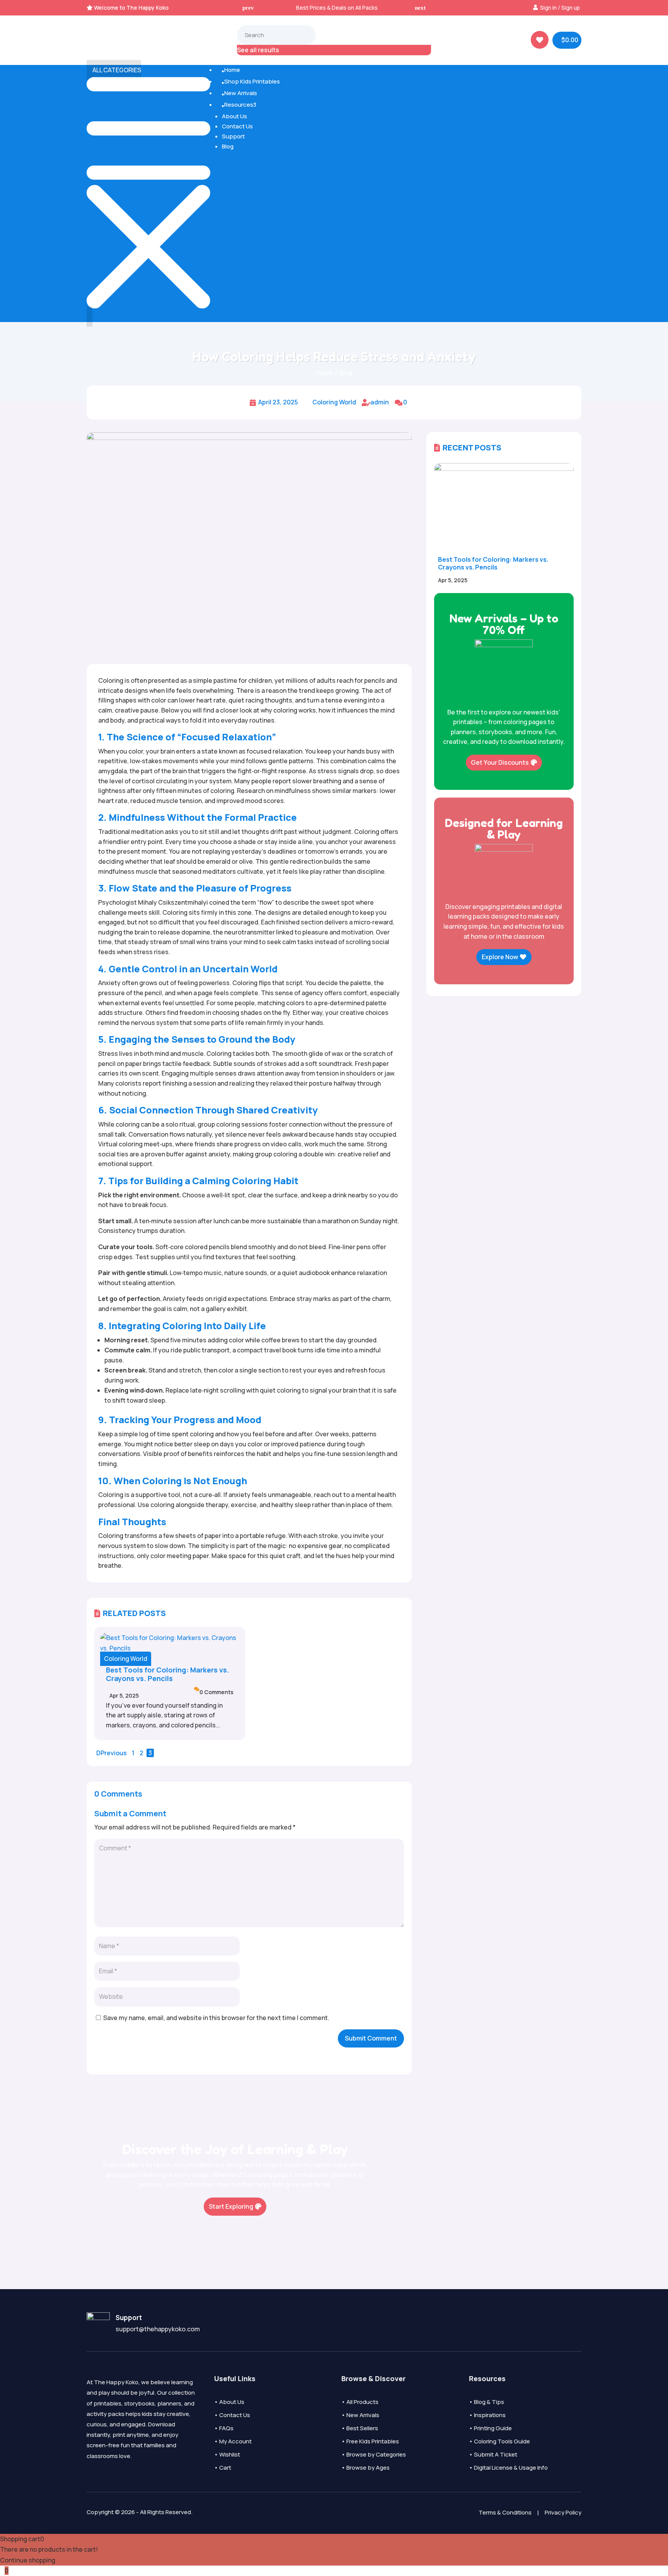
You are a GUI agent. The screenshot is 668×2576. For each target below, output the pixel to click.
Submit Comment (371, 2038)
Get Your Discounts (500, 762)
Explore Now (500, 957)
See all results (258, 50)
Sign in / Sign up (560, 8)
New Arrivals (239, 93)
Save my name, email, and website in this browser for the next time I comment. (216, 2018)
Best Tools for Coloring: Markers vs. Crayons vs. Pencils (168, 1674)
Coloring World (334, 402)
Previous (114, 1753)
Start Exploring (231, 2206)
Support (233, 136)
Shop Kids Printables (251, 81)
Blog (228, 146)
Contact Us (237, 126)
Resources (239, 105)
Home (231, 70)
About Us (234, 116)
